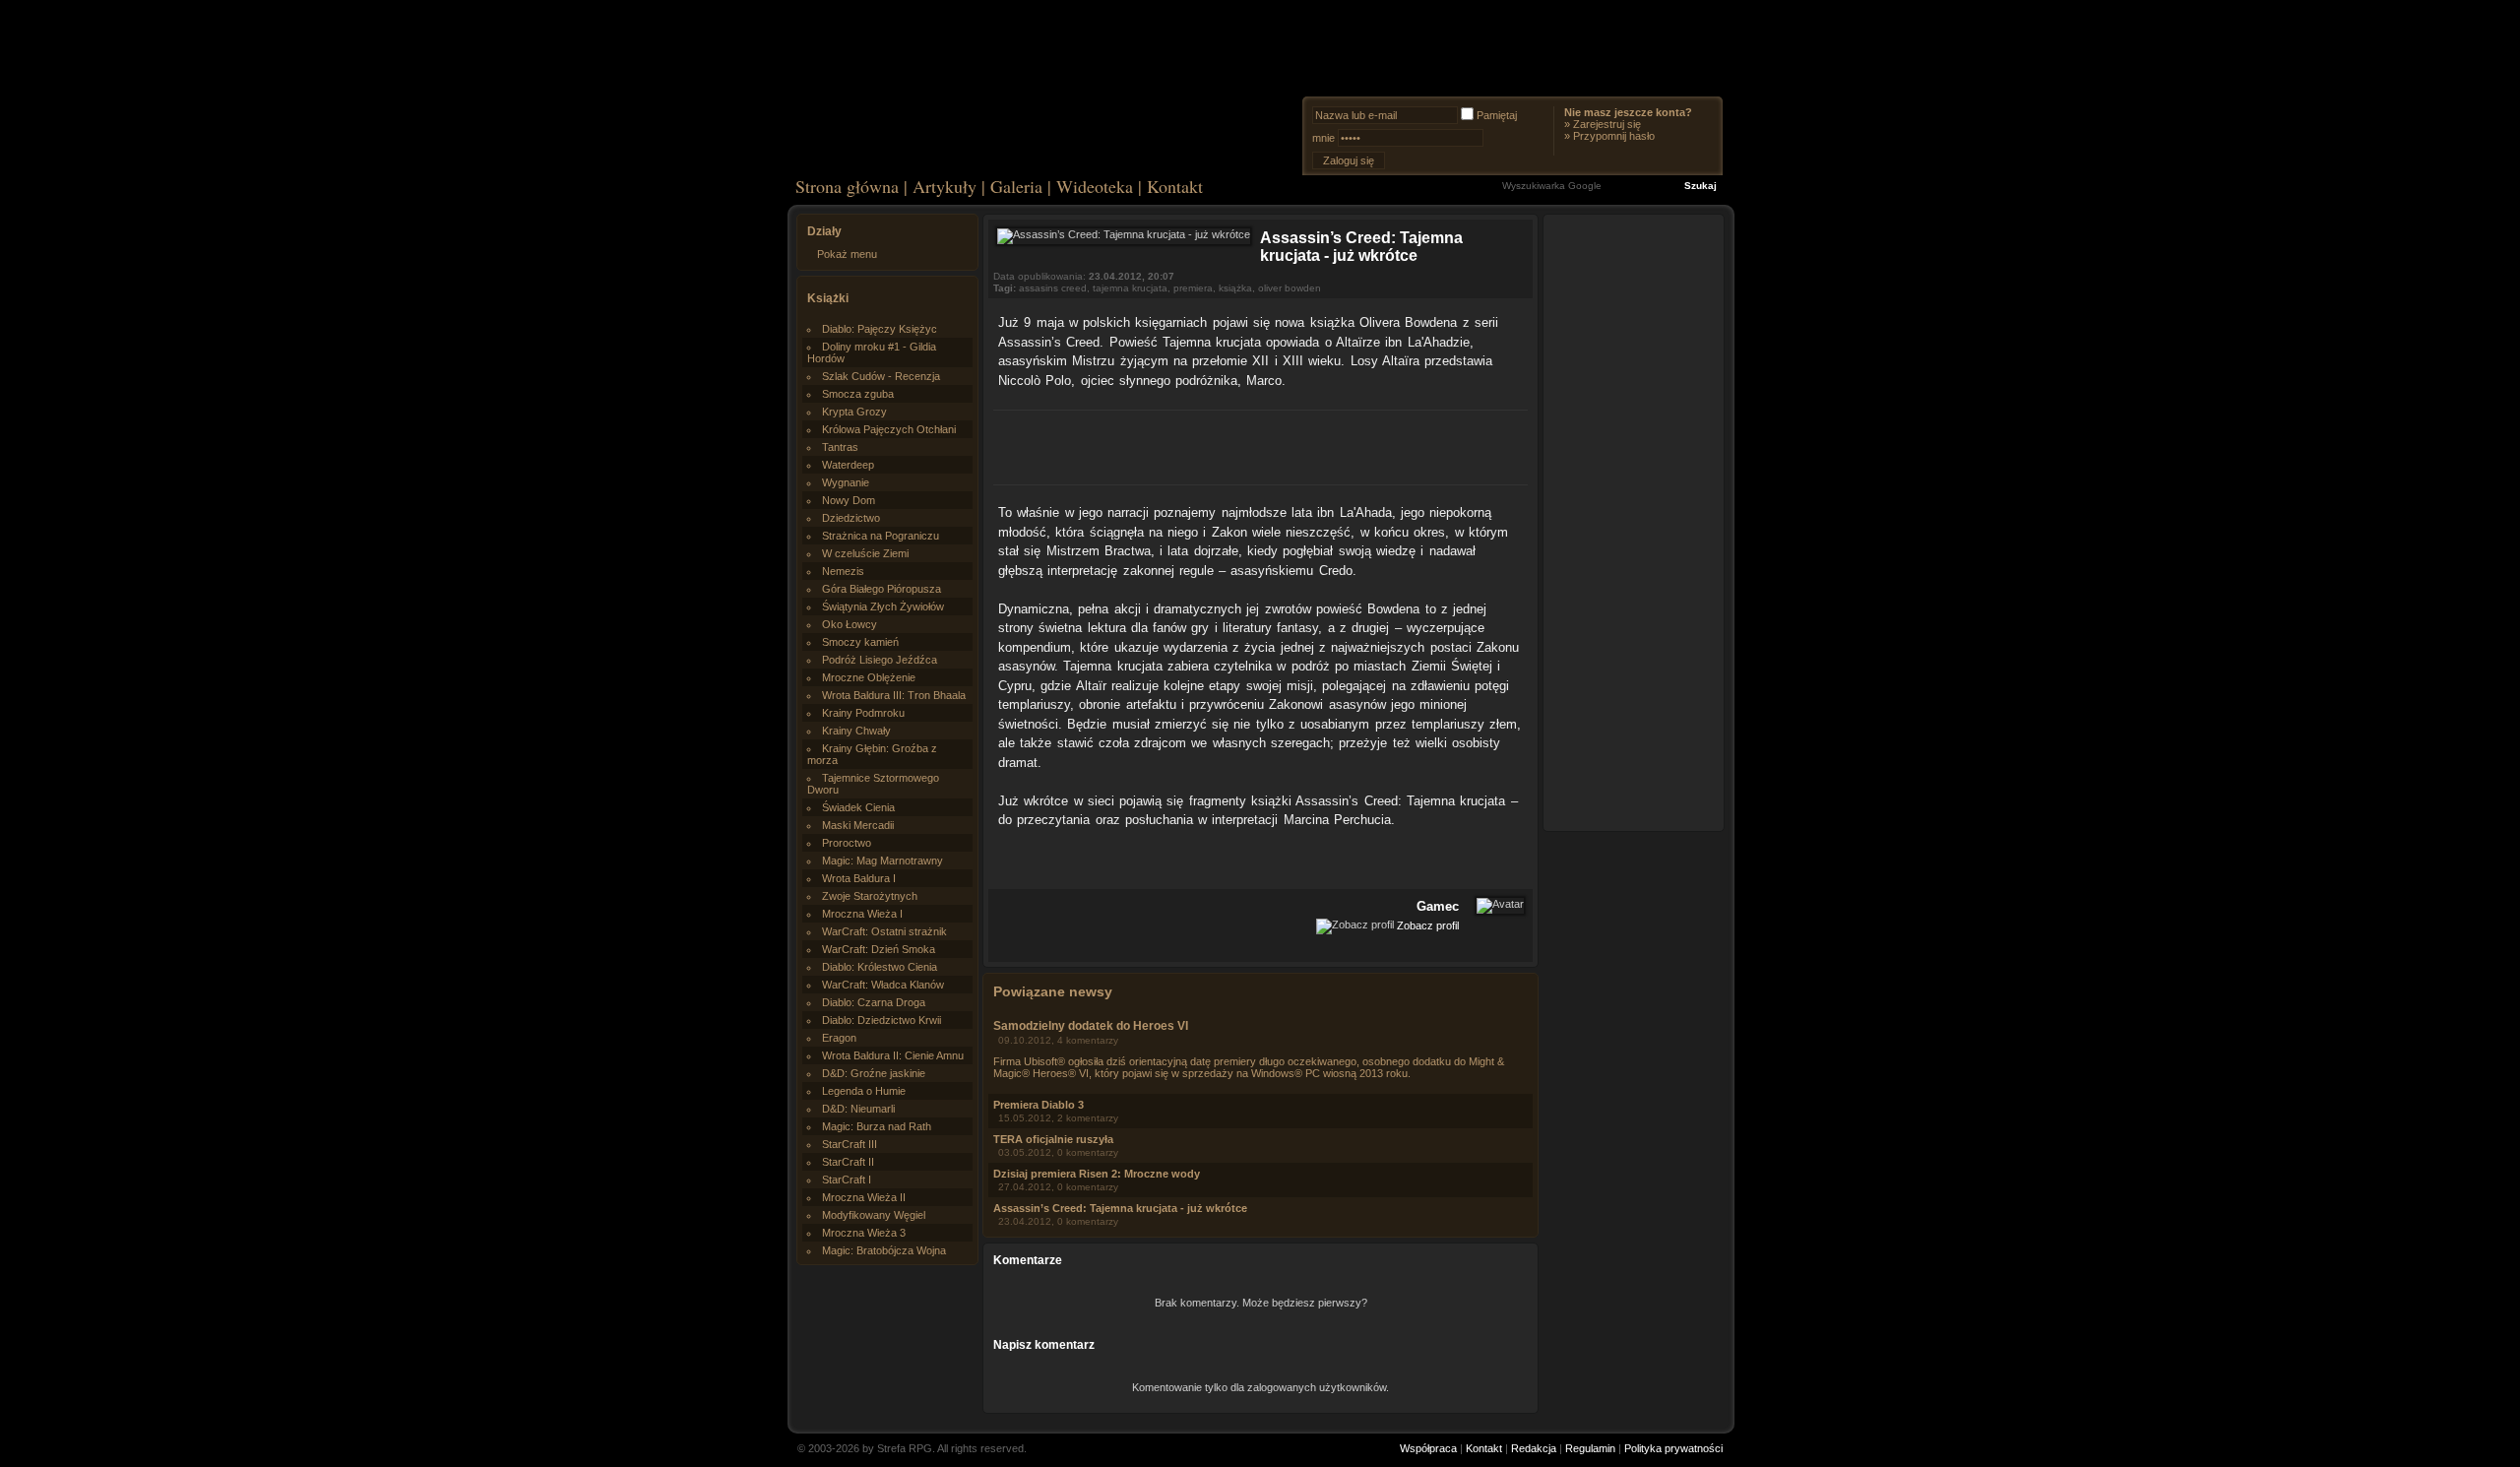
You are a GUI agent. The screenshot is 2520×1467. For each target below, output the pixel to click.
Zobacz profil (1428, 925)
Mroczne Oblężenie (869, 677)
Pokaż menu (847, 254)
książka (1235, 288)
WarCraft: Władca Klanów (883, 985)
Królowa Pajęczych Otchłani (889, 429)
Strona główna (847, 186)
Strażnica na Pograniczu (881, 536)
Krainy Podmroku (863, 713)
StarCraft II (848, 1162)
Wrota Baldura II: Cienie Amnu (893, 1055)
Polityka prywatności (1673, 1448)
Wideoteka (1095, 186)
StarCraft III (850, 1144)
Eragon (839, 1038)
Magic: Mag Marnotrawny (882, 861)
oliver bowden (1290, 288)
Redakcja (1534, 1448)
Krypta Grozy (854, 412)
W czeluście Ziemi (865, 553)
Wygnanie (846, 482)
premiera (1193, 288)
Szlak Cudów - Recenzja (881, 376)
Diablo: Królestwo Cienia (880, 967)
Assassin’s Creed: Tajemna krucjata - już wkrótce (1120, 1208)
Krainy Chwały (856, 731)
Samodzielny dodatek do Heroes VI (1091, 1026)
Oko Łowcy (850, 624)
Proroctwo (847, 843)
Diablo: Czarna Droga (874, 1002)
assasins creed (1053, 288)
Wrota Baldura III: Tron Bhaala (894, 695)
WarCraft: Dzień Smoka (879, 949)
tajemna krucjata (1130, 288)
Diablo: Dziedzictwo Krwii (882, 1020)
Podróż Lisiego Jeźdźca (880, 660)
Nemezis (843, 571)
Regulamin (1590, 1448)
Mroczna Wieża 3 (864, 1233)
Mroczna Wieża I (862, 914)
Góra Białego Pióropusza (882, 589)
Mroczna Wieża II (864, 1197)
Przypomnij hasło (1614, 136)
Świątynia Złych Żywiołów (883, 606)
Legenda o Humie (864, 1091)
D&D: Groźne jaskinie (874, 1073)
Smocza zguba (858, 394)
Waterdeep (848, 465)
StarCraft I (847, 1180)
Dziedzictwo (851, 518)
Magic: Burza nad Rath (877, 1126)
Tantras (840, 447)
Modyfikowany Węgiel (874, 1215)
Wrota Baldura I (859, 878)
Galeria (1016, 186)
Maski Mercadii (858, 825)
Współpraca (1428, 1448)
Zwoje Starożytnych (870, 896)
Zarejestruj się (1607, 124)
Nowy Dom (849, 500)
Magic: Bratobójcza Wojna (884, 1250)
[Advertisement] (1261, 445)
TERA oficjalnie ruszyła (1053, 1139)
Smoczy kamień (860, 642)
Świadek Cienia (858, 807)
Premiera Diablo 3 (1039, 1105)
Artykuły (945, 186)
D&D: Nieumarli (858, 1109)
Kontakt (1175, 186)
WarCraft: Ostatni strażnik (884, 931)
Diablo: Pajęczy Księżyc (880, 329)
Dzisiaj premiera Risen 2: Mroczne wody (1097, 1174)
